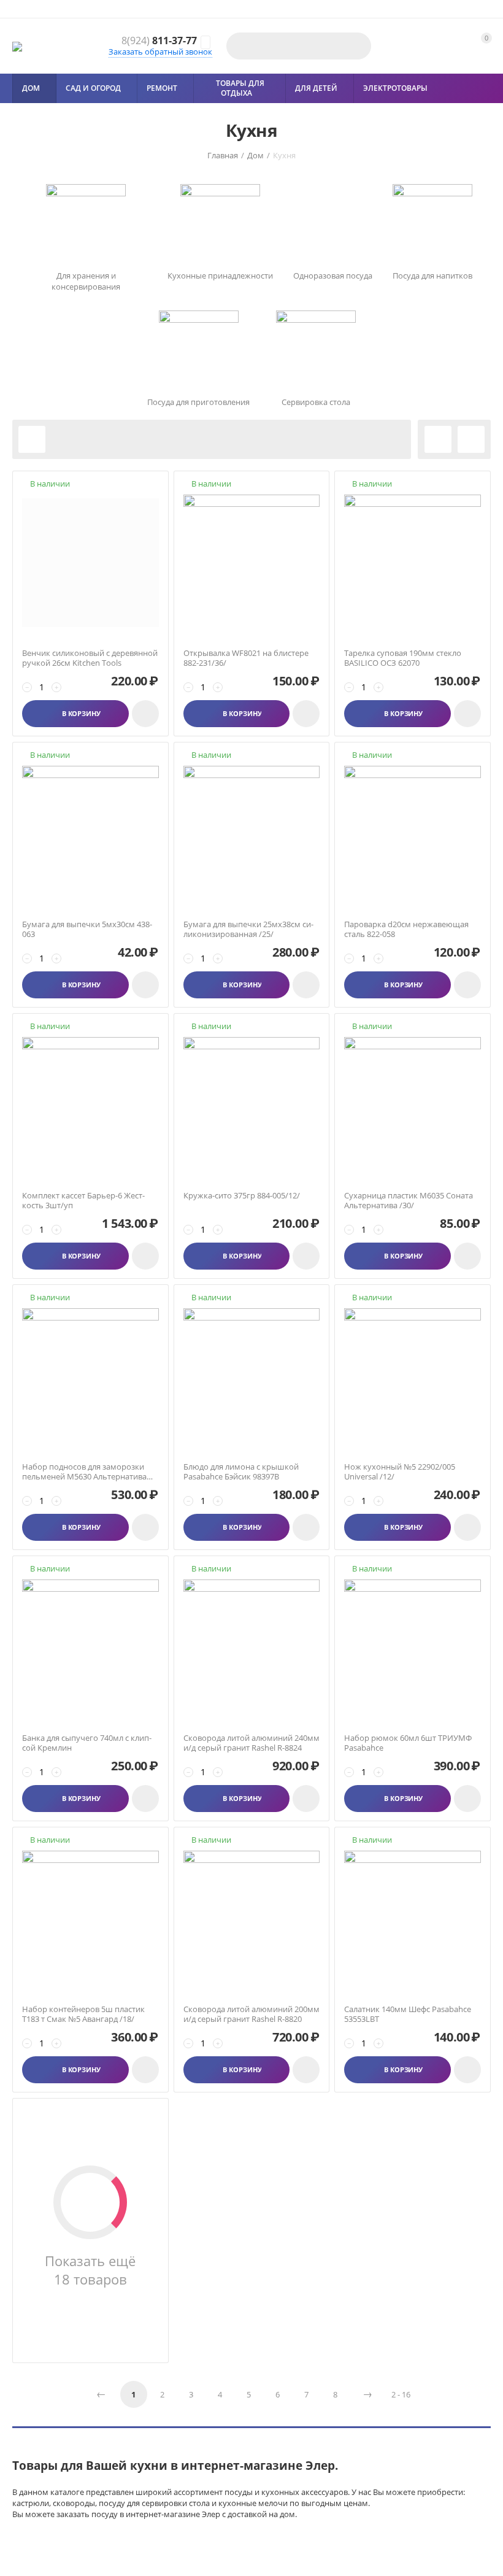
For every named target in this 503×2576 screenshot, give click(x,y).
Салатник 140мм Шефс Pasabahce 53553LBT (408, 2014)
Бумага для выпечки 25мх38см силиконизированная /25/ (248, 929)
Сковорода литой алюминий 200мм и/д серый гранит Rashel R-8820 (251, 2014)
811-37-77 (159, 41)
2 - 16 (401, 2394)
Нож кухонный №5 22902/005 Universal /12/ (400, 1472)
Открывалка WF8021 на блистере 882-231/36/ (246, 658)
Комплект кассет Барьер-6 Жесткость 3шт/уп (83, 1201)
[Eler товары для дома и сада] (17, 46)
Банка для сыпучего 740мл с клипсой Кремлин (87, 1743)
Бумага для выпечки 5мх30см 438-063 (87, 929)
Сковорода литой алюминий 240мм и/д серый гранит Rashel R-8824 (251, 1743)
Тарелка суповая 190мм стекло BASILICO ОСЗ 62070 (403, 658)
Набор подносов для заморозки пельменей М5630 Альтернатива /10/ (84, 1472)
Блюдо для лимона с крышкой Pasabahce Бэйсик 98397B (241, 1472)
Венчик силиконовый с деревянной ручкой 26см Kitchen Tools (90, 658)
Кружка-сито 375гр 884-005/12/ (242, 1196)
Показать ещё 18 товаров (90, 2270)
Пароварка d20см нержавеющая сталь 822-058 (406, 929)
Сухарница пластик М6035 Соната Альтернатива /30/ (409, 1201)
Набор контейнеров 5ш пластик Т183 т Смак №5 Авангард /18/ (83, 2014)
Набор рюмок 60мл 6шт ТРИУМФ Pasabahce (408, 1743)
